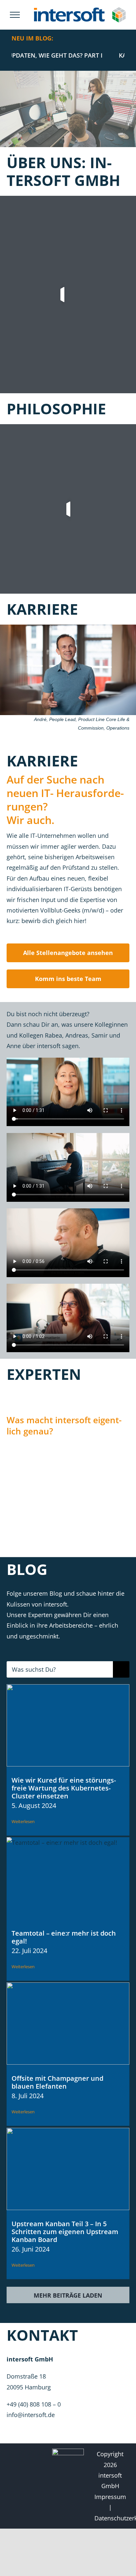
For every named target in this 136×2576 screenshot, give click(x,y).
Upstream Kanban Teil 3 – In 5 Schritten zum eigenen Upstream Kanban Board (65, 2232)
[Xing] (33, 2484)
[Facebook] (33, 2469)
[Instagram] (19, 2484)
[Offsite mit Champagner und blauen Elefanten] (68, 2023)
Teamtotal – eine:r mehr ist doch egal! (64, 1937)
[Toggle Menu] (15, 15)
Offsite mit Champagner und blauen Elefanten (57, 2082)
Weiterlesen (23, 1821)
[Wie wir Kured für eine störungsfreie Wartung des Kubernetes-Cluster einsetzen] (68, 1725)
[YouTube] (19, 2469)
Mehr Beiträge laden (68, 2295)
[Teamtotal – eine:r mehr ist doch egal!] (68, 1878)
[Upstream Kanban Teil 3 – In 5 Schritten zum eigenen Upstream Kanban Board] (68, 2169)
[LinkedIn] (19, 2454)
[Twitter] (33, 2454)
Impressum (110, 2497)
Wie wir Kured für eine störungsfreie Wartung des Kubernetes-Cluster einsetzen (64, 1788)
